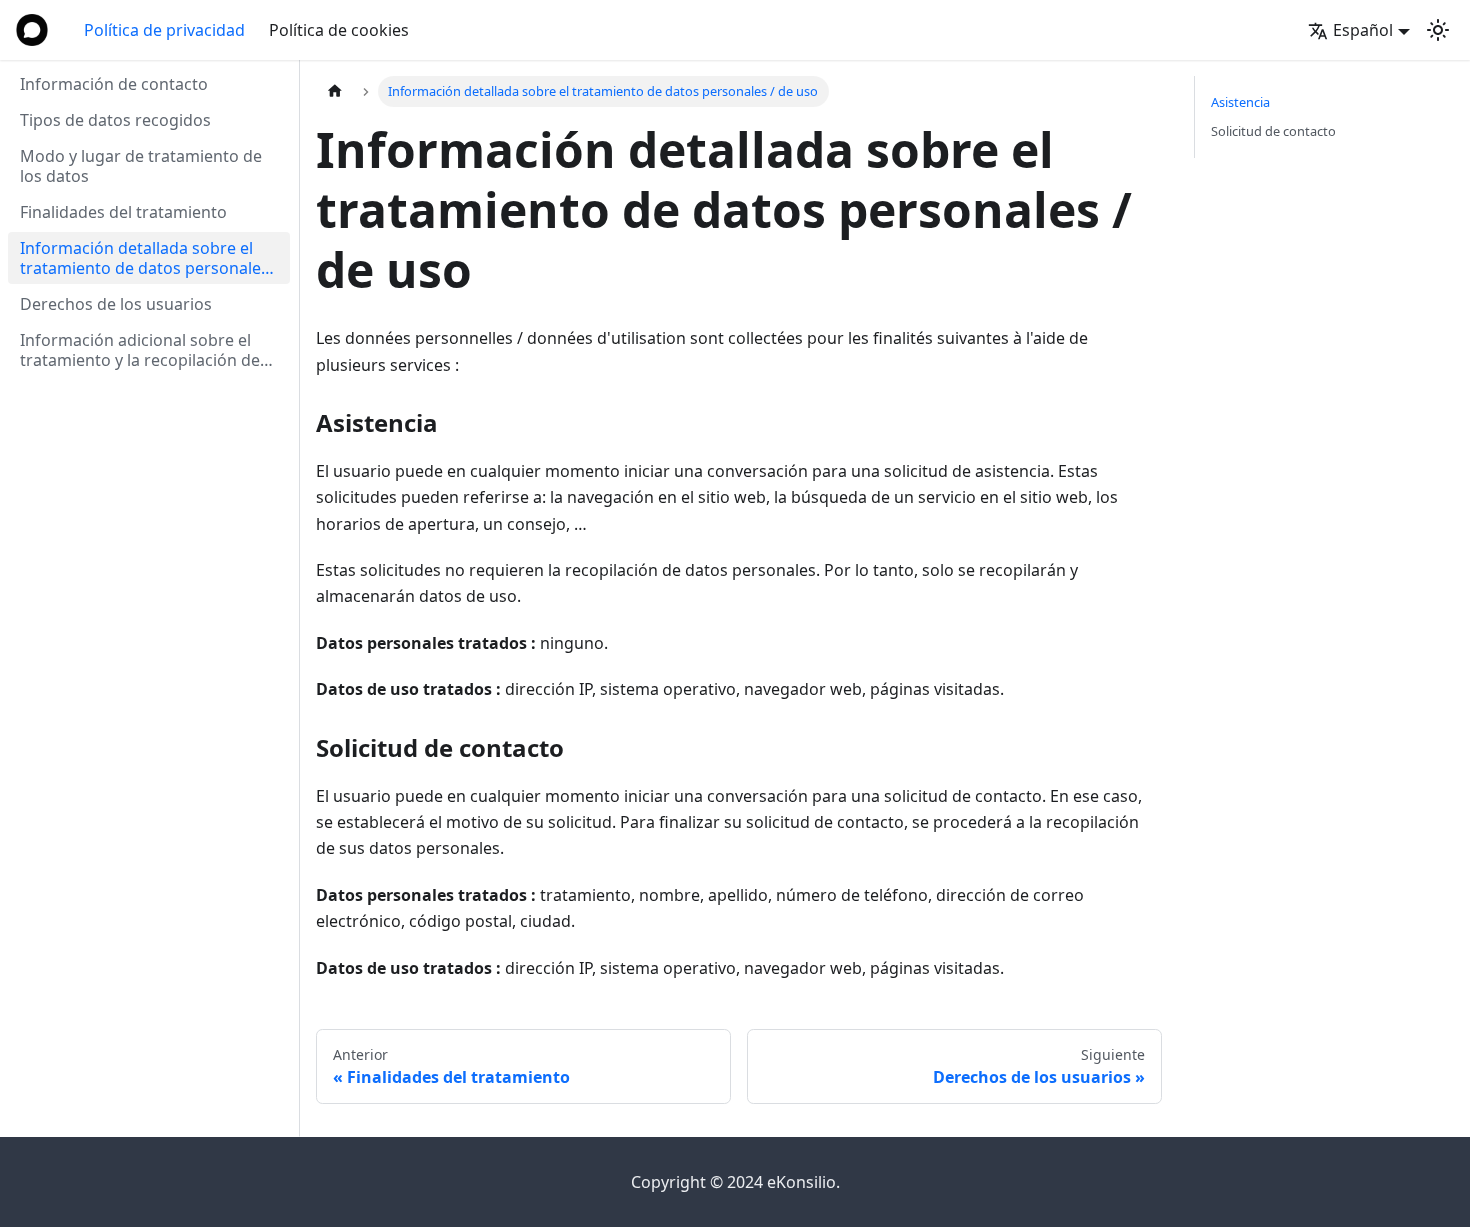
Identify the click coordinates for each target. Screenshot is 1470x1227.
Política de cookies (339, 30)
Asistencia (1240, 102)
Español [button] (1363, 30)
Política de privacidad (164, 30)
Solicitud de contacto (1273, 131)
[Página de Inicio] (335, 91)
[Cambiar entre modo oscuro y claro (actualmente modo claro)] (1438, 30)
